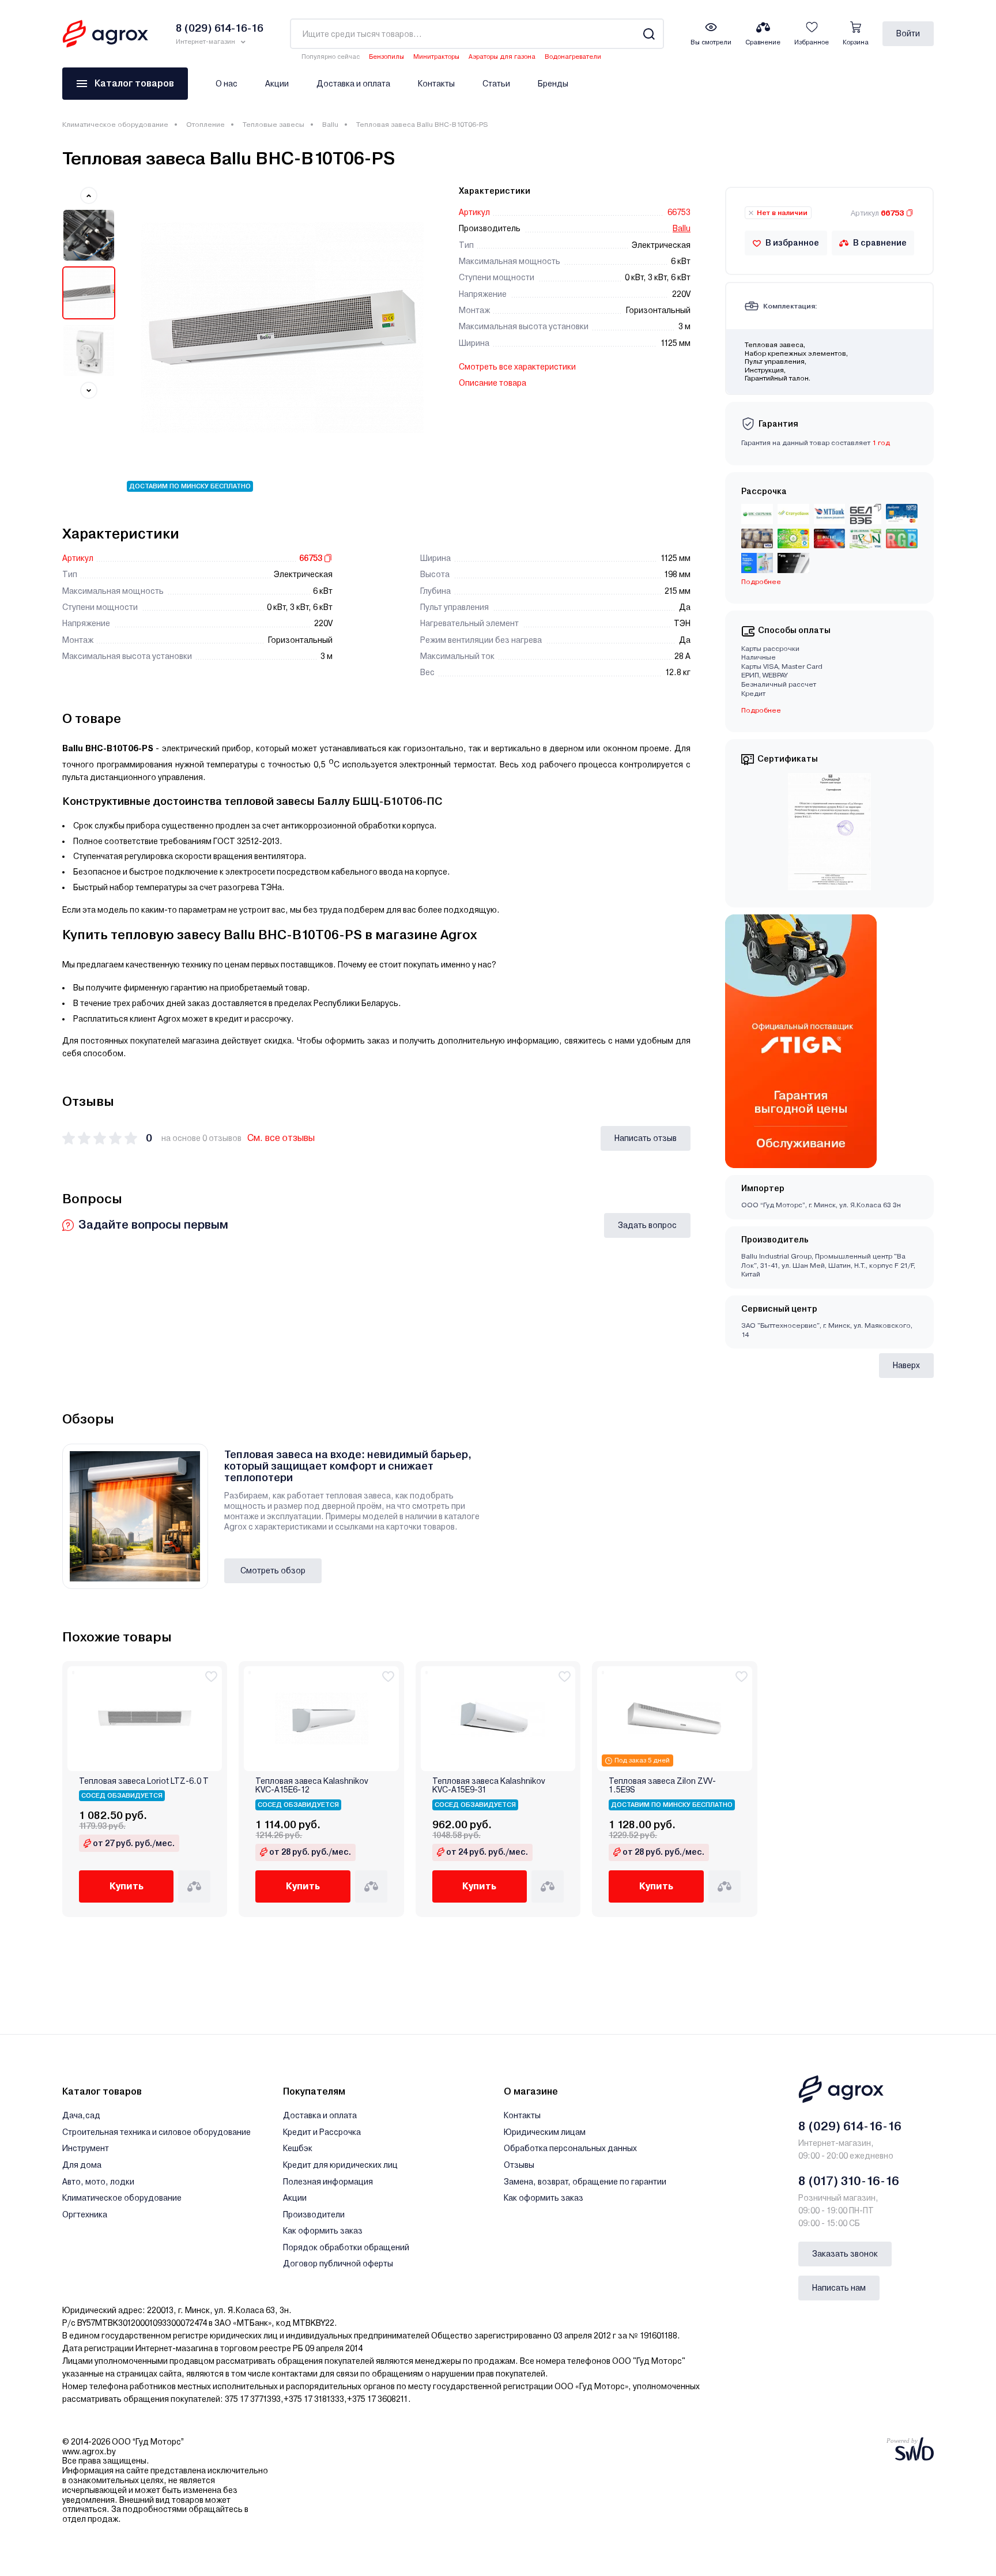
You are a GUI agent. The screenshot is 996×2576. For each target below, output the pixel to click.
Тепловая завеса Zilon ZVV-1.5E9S (662, 1786)
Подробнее (761, 710)
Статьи (496, 84)
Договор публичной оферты (338, 2264)
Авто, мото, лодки (98, 2182)
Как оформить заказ (323, 2231)
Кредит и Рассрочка (322, 2132)
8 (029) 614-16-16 (850, 2126)
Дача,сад (81, 2115)
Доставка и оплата (353, 84)
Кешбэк (298, 2148)
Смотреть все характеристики (517, 367)
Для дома (82, 2165)
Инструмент (86, 2148)
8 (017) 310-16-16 (849, 2181)
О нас (227, 84)
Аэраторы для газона (502, 57)
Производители (314, 2215)
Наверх (906, 1365)
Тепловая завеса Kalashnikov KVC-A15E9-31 (489, 1786)
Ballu (330, 125)
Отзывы (519, 2165)
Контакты (436, 84)
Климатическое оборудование (115, 125)
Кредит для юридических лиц (340, 2165)
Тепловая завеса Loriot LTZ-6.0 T (144, 1781)
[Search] (649, 34)
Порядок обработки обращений (346, 2247)
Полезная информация (328, 2182)
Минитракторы (436, 57)
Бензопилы (386, 57)
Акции (277, 84)
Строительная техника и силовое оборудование (156, 2132)
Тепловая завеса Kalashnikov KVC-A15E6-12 (312, 1786)
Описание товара (493, 383)
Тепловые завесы (273, 125)
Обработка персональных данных (570, 2148)
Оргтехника (85, 2215)
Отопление (205, 125)
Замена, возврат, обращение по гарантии (585, 2182)
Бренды (553, 84)
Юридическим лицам (545, 2132)
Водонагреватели (573, 57)
